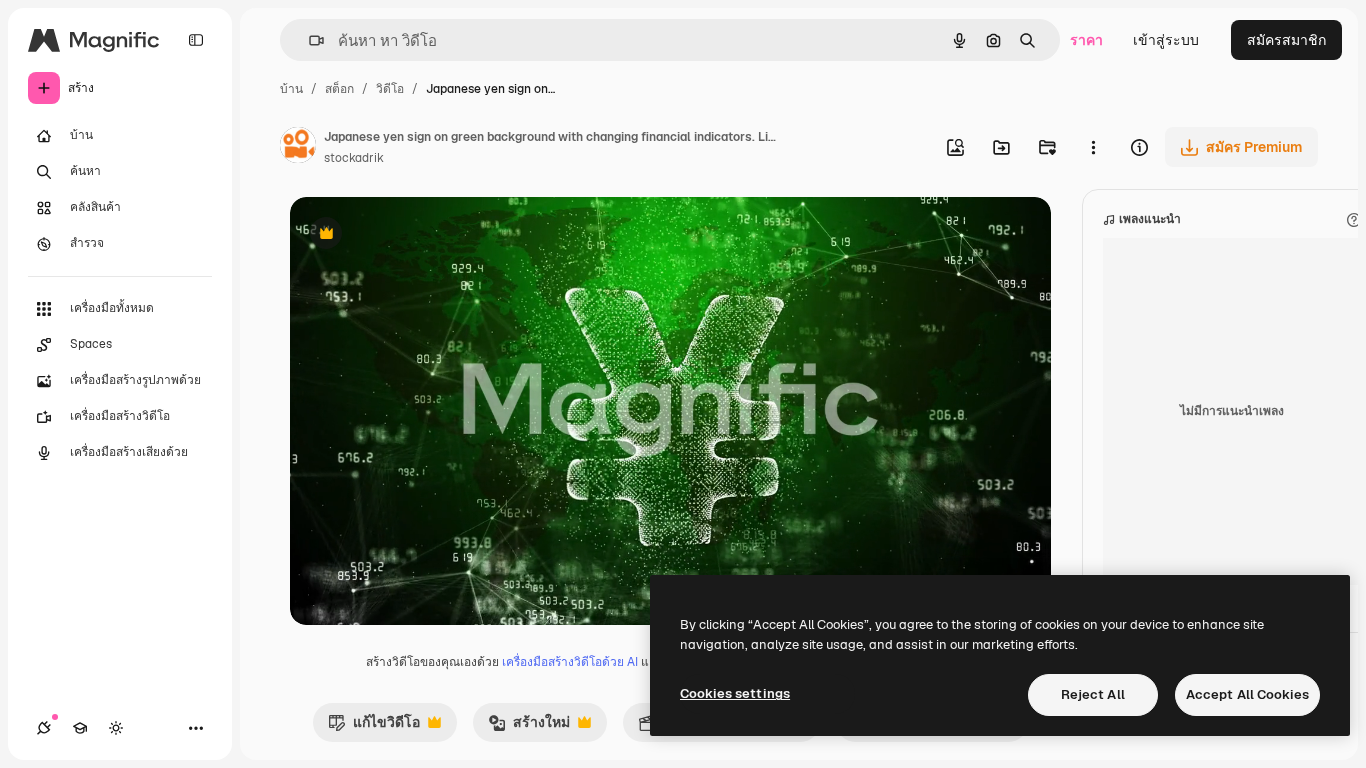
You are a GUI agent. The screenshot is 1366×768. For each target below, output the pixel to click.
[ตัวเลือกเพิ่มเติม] (1093, 147)
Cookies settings (735, 693)
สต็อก (339, 89)
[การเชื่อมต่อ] (44, 728)
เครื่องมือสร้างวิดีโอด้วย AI (570, 662)
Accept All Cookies (1247, 694)
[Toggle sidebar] (196, 40)
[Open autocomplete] (308, 40)
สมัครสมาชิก (1286, 40)
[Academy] (80, 728)
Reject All (1093, 694)
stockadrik (354, 158)
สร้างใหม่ (529, 727)
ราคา (1086, 40)
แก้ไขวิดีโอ (374, 727)
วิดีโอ (390, 89)
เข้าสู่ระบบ (1166, 40)
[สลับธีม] (116, 728)
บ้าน (291, 89)
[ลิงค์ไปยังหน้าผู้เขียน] (298, 148)
